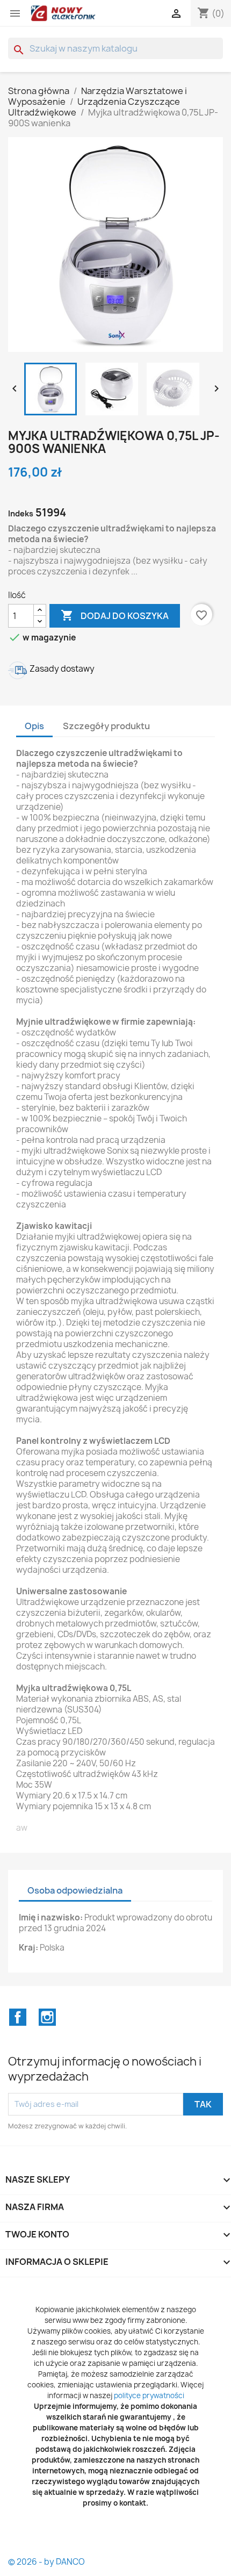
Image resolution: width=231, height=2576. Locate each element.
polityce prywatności (149, 2395)
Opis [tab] (34, 726)
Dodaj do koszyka (115, 615)
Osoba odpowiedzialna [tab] (75, 1890)
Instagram (47, 2017)
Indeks (21, 513)
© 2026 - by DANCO (46, 2562)
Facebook (18, 2017)
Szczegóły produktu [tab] (106, 726)
